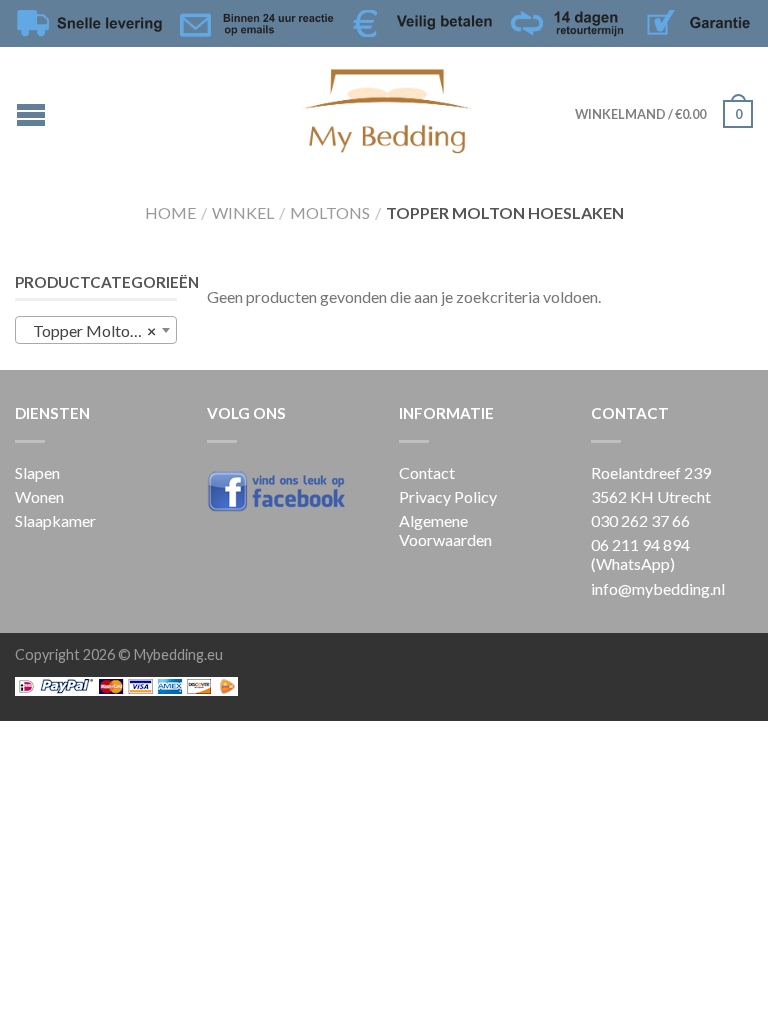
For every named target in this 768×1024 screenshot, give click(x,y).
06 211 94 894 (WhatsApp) (640, 554)
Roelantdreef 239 (651, 472)
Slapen (37, 472)
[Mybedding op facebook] (288, 490)
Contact (427, 472)
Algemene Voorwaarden (445, 530)
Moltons (330, 212)
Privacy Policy (448, 496)
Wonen (39, 496)
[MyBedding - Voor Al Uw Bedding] (387, 107)
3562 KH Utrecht (651, 496)
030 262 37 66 (640, 520)
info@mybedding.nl (658, 588)
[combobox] (96, 330)
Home (170, 212)
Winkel (243, 212)
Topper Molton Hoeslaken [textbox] (100, 330)
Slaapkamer (55, 520)
